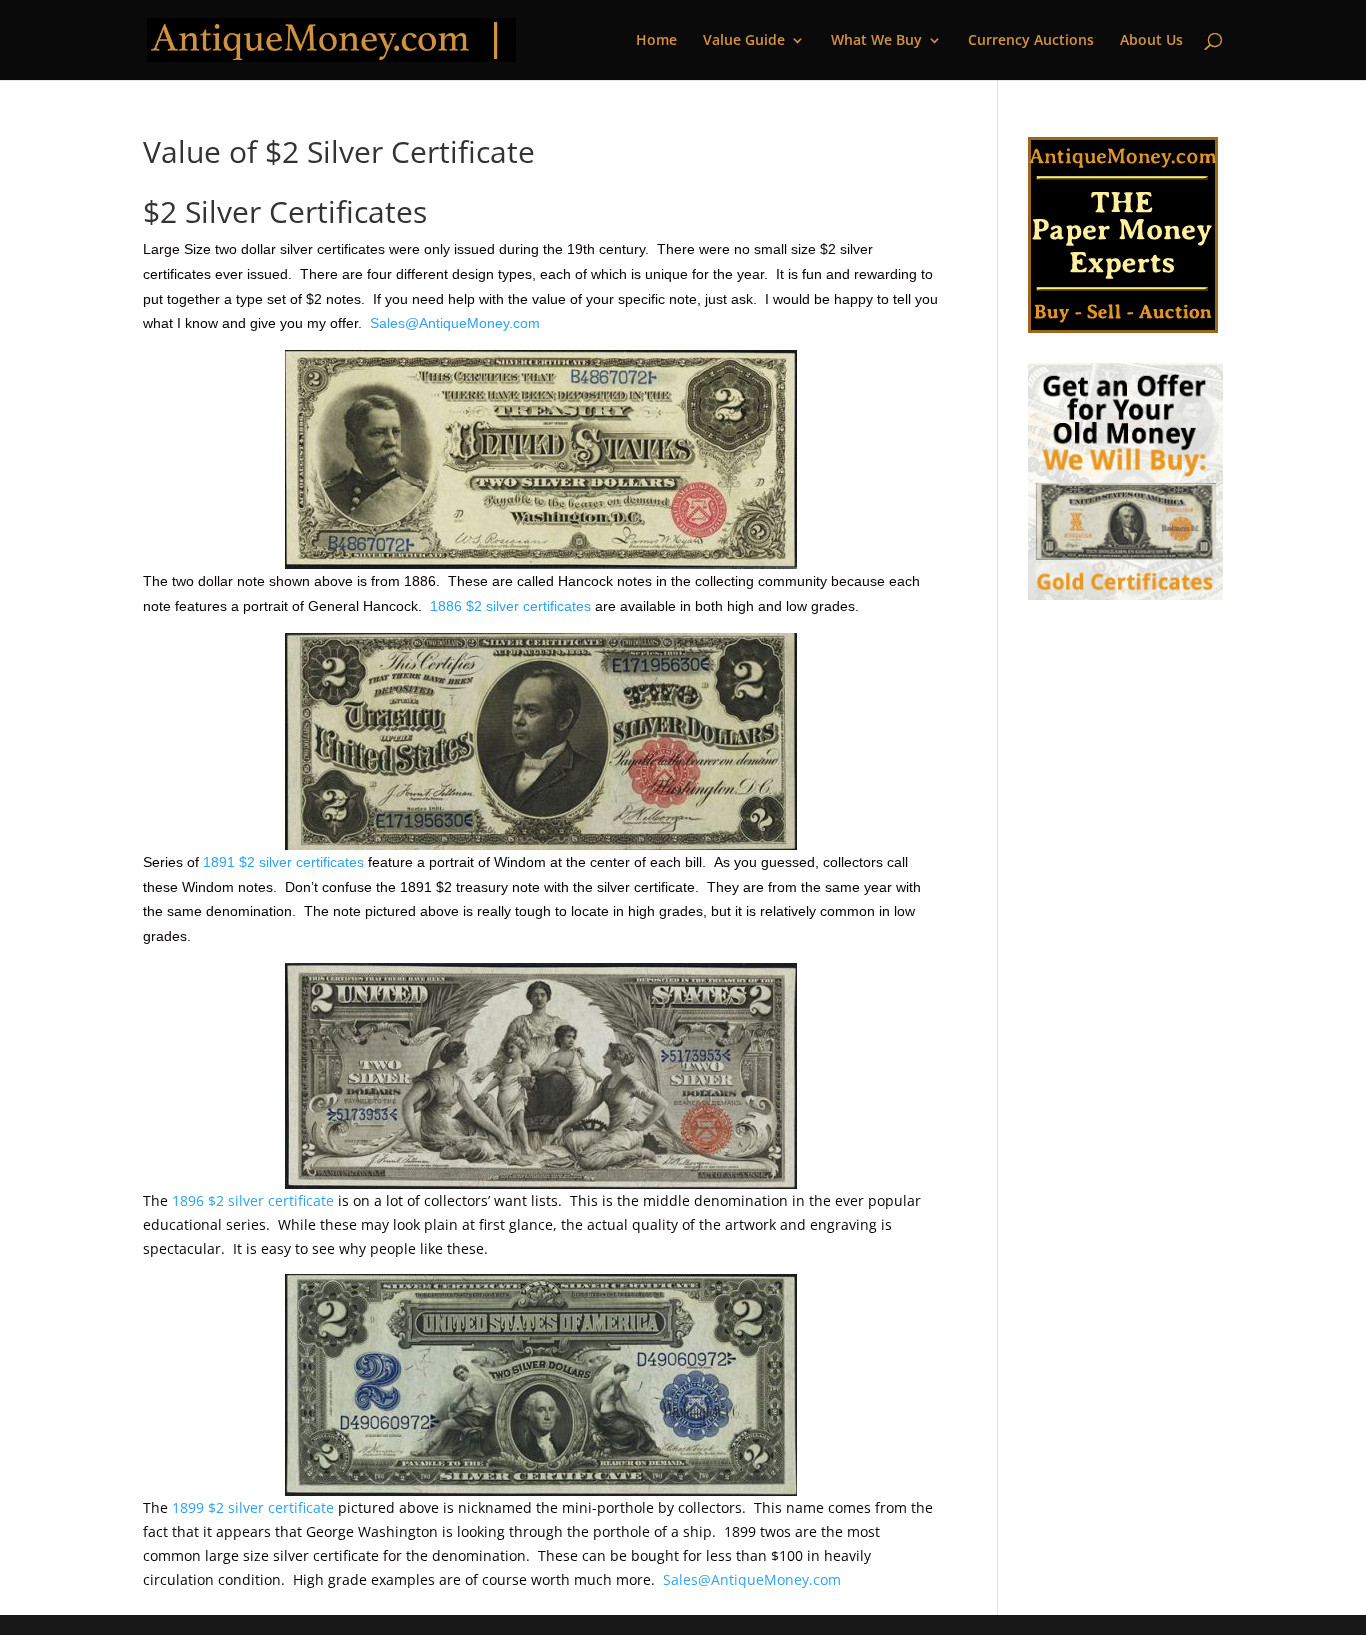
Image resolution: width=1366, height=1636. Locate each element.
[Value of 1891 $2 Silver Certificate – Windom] (540, 741)
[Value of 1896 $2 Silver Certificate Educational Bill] (540, 1076)
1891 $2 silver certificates (283, 862)
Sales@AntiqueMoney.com (455, 323)
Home (656, 41)
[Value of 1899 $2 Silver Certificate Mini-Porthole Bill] (540, 1385)
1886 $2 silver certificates (510, 606)
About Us (1151, 41)
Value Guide (744, 41)
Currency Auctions (1031, 41)
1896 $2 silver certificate (253, 1200)
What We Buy (876, 41)
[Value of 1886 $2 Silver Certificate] (540, 459)
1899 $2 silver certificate (253, 1507)
